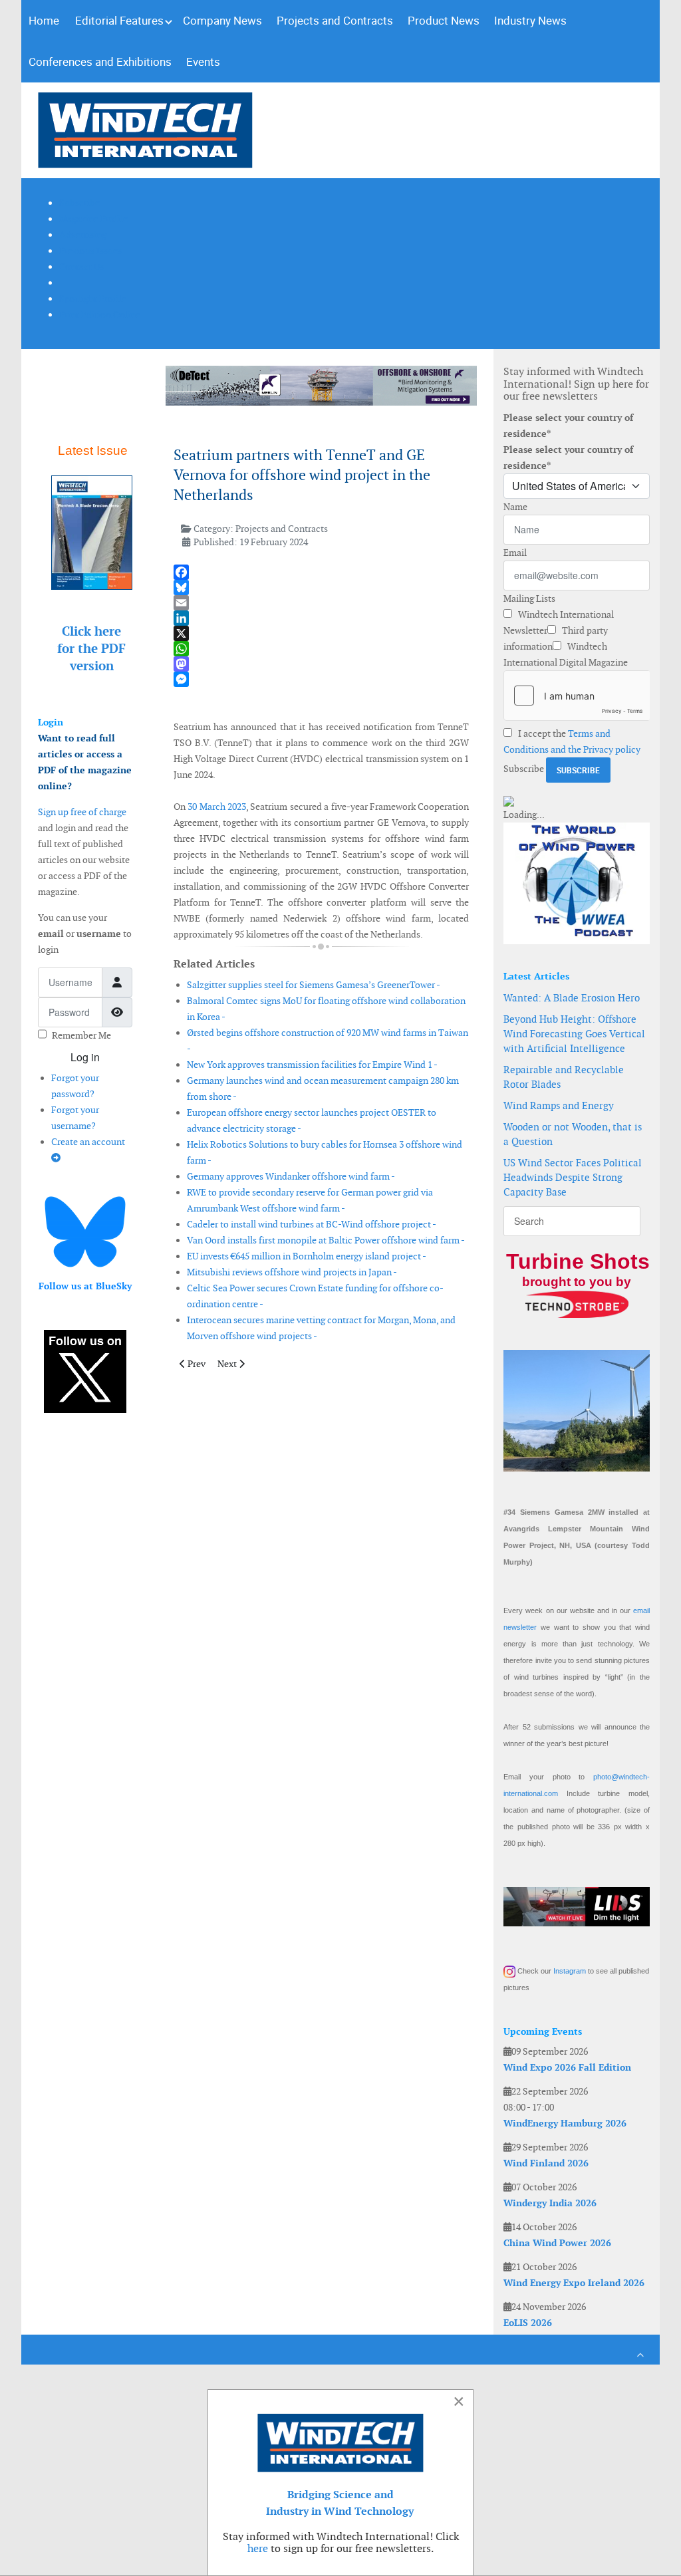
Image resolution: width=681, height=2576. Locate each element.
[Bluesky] (322, 587)
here (258, 2548)
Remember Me (81, 1035)
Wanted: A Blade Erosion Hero (572, 998)
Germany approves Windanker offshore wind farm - (291, 1176)
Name (515, 507)
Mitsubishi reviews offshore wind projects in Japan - (292, 1272)
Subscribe (524, 769)
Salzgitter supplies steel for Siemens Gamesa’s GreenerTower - (314, 985)
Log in (85, 1057)
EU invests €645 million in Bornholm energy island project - (307, 1256)
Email (515, 553)
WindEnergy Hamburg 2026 (565, 2123)
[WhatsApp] (322, 649)
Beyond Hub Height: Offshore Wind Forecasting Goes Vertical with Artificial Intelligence (574, 1034)
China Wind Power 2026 (557, 2243)
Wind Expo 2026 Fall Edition (567, 2067)
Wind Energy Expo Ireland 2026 (574, 2283)
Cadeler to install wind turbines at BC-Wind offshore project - (312, 1224)
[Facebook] (322, 572)
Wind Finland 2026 (546, 2163)
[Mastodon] (322, 664)
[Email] (322, 603)
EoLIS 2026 (528, 2323)
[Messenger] (322, 679)
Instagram (570, 1971)
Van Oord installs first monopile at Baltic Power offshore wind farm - (326, 1240)
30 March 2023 (217, 807)
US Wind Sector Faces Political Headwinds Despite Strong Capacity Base (573, 1177)
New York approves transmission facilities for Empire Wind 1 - (312, 1065)
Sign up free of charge (82, 812)
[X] (322, 633)
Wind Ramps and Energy (559, 1105)
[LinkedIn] (322, 618)
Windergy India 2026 (550, 2203)
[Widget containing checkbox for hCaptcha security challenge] (577, 696)
